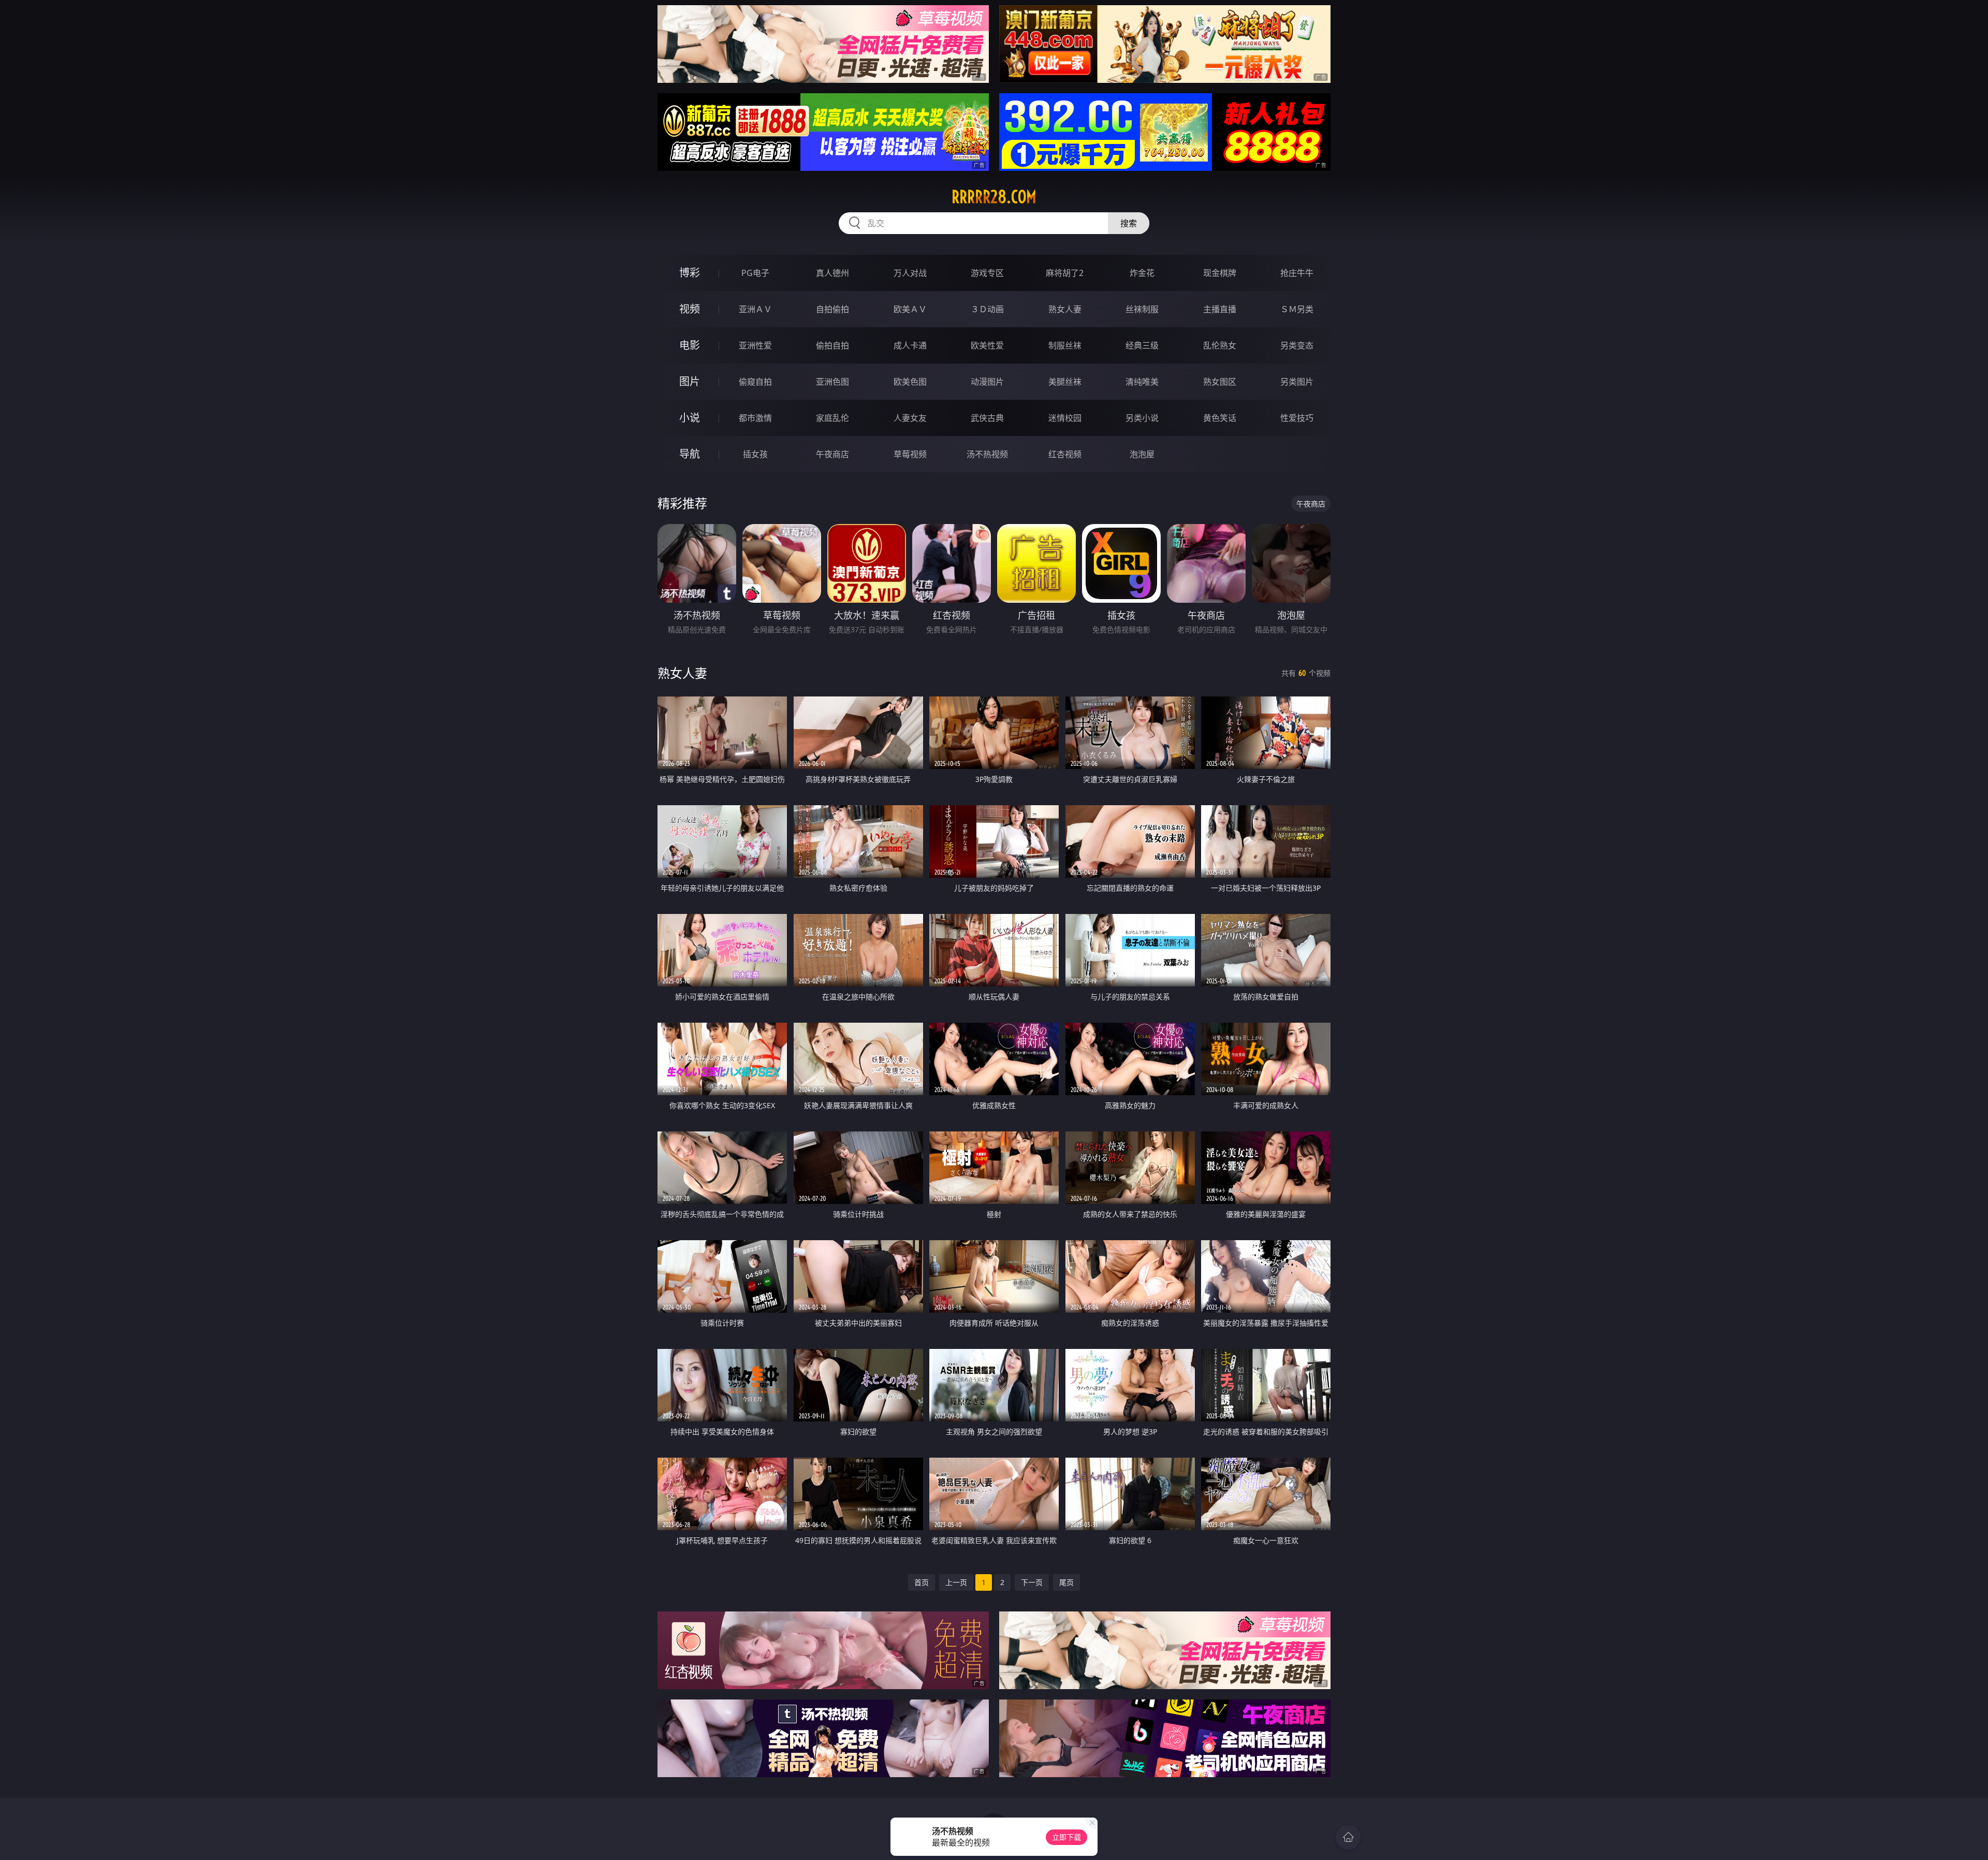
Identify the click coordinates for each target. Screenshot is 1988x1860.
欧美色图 (910, 382)
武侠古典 (987, 418)
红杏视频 (1065, 454)
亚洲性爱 (755, 345)
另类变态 (1297, 345)
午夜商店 (832, 454)
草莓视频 (910, 454)
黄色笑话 (1220, 418)
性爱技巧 (1297, 418)
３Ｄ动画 (987, 309)
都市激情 (755, 418)
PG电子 (755, 273)
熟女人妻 (1065, 309)
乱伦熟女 (1220, 345)
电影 (690, 345)
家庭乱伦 (832, 418)
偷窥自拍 (755, 382)
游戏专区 (987, 273)
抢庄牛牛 (1297, 273)
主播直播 (1220, 309)
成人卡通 (910, 345)
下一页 (1032, 1582)
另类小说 (1142, 418)
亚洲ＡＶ (755, 309)
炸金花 (1142, 273)
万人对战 (910, 273)
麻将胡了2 (1065, 273)
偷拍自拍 (832, 345)
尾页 (1066, 1582)
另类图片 (1297, 382)
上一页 (956, 1582)
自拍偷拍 (832, 309)
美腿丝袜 (1065, 382)
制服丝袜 (1065, 345)
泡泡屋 (1142, 454)
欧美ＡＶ (910, 309)
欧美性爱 (987, 345)
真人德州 (832, 273)
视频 (690, 309)
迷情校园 (1065, 418)
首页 (922, 1582)
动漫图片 (987, 382)
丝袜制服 (1142, 309)
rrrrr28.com (994, 197)
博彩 (690, 273)
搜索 (1129, 223)
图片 (690, 381)
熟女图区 (1220, 382)
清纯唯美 (1142, 382)
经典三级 (1142, 345)
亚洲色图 (832, 382)
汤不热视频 (987, 454)
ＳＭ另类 (1297, 309)
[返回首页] (1348, 1837)
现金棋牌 (1220, 273)
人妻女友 (910, 418)
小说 (690, 418)
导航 (690, 454)
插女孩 (755, 454)
